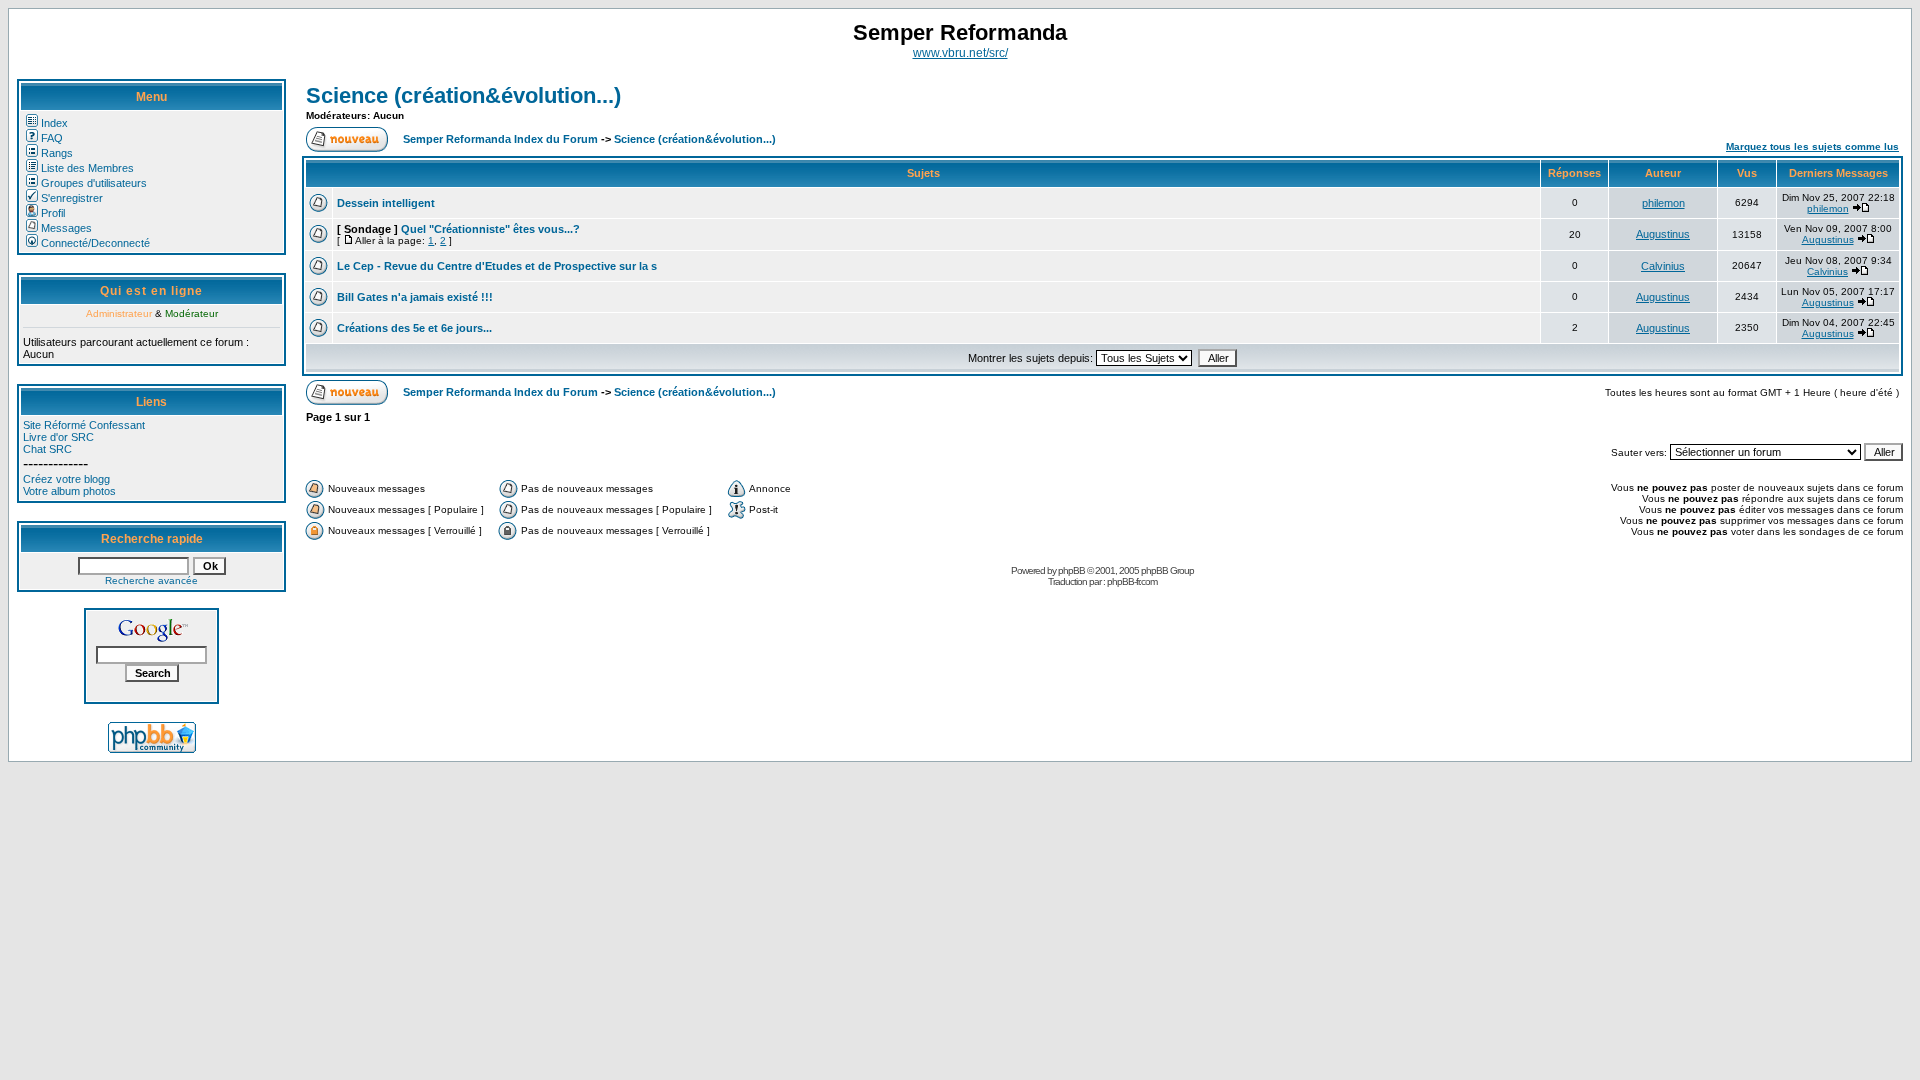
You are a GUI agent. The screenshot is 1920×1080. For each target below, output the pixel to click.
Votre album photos (69, 491)
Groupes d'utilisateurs (94, 183)
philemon (1663, 203)
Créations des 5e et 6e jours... (414, 328)
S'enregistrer (72, 198)
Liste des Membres (87, 168)
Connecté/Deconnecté (95, 243)
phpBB (1071, 570)
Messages (66, 228)
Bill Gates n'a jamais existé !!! (415, 297)
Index (54, 123)
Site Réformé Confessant (84, 425)
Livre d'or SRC (58, 437)
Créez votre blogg (66, 479)
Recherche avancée (151, 580)
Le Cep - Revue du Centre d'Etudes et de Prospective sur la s (497, 266)
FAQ (52, 138)
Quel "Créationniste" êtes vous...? (490, 229)
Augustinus (1663, 234)
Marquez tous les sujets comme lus (1812, 146)
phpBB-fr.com (1132, 581)
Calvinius (1663, 266)
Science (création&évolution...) (463, 95)
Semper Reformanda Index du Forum (500, 139)
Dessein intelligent (386, 203)
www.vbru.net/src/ (960, 53)
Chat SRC (47, 449)
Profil (53, 213)
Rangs (57, 153)
